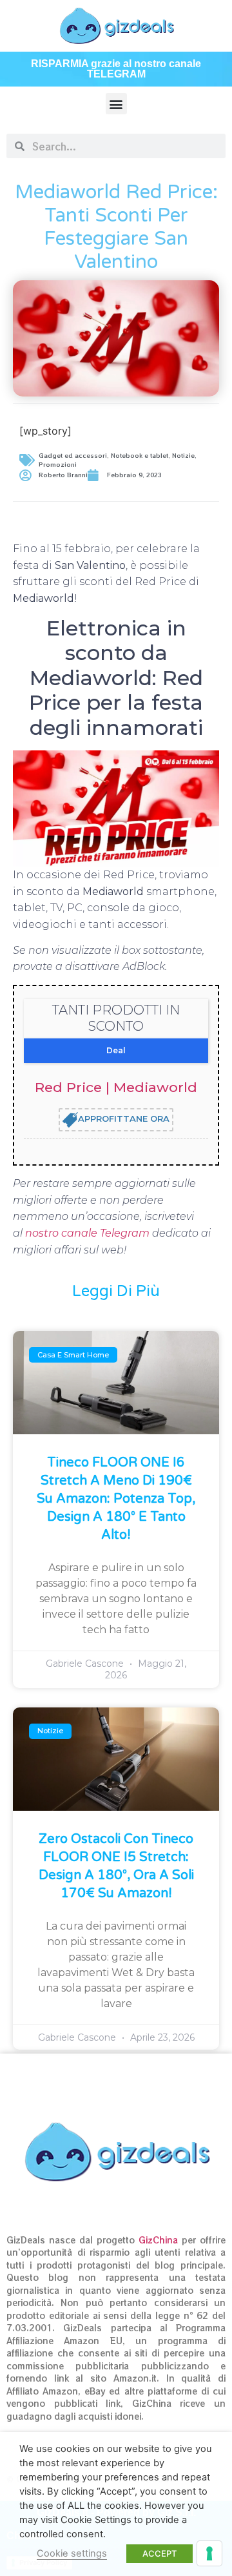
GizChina (158, 2240)
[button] (116, 104)
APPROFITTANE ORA (124, 1119)
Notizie (183, 456)
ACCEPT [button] (159, 2553)
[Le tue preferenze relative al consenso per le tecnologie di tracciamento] (209, 2553)
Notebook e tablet (140, 456)
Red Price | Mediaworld (116, 1087)
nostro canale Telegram (87, 1233)
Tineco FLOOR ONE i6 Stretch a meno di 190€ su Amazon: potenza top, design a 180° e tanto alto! (116, 1499)
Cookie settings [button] (72, 2553)
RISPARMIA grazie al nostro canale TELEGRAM (116, 69)
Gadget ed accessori (73, 456)
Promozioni (58, 465)
